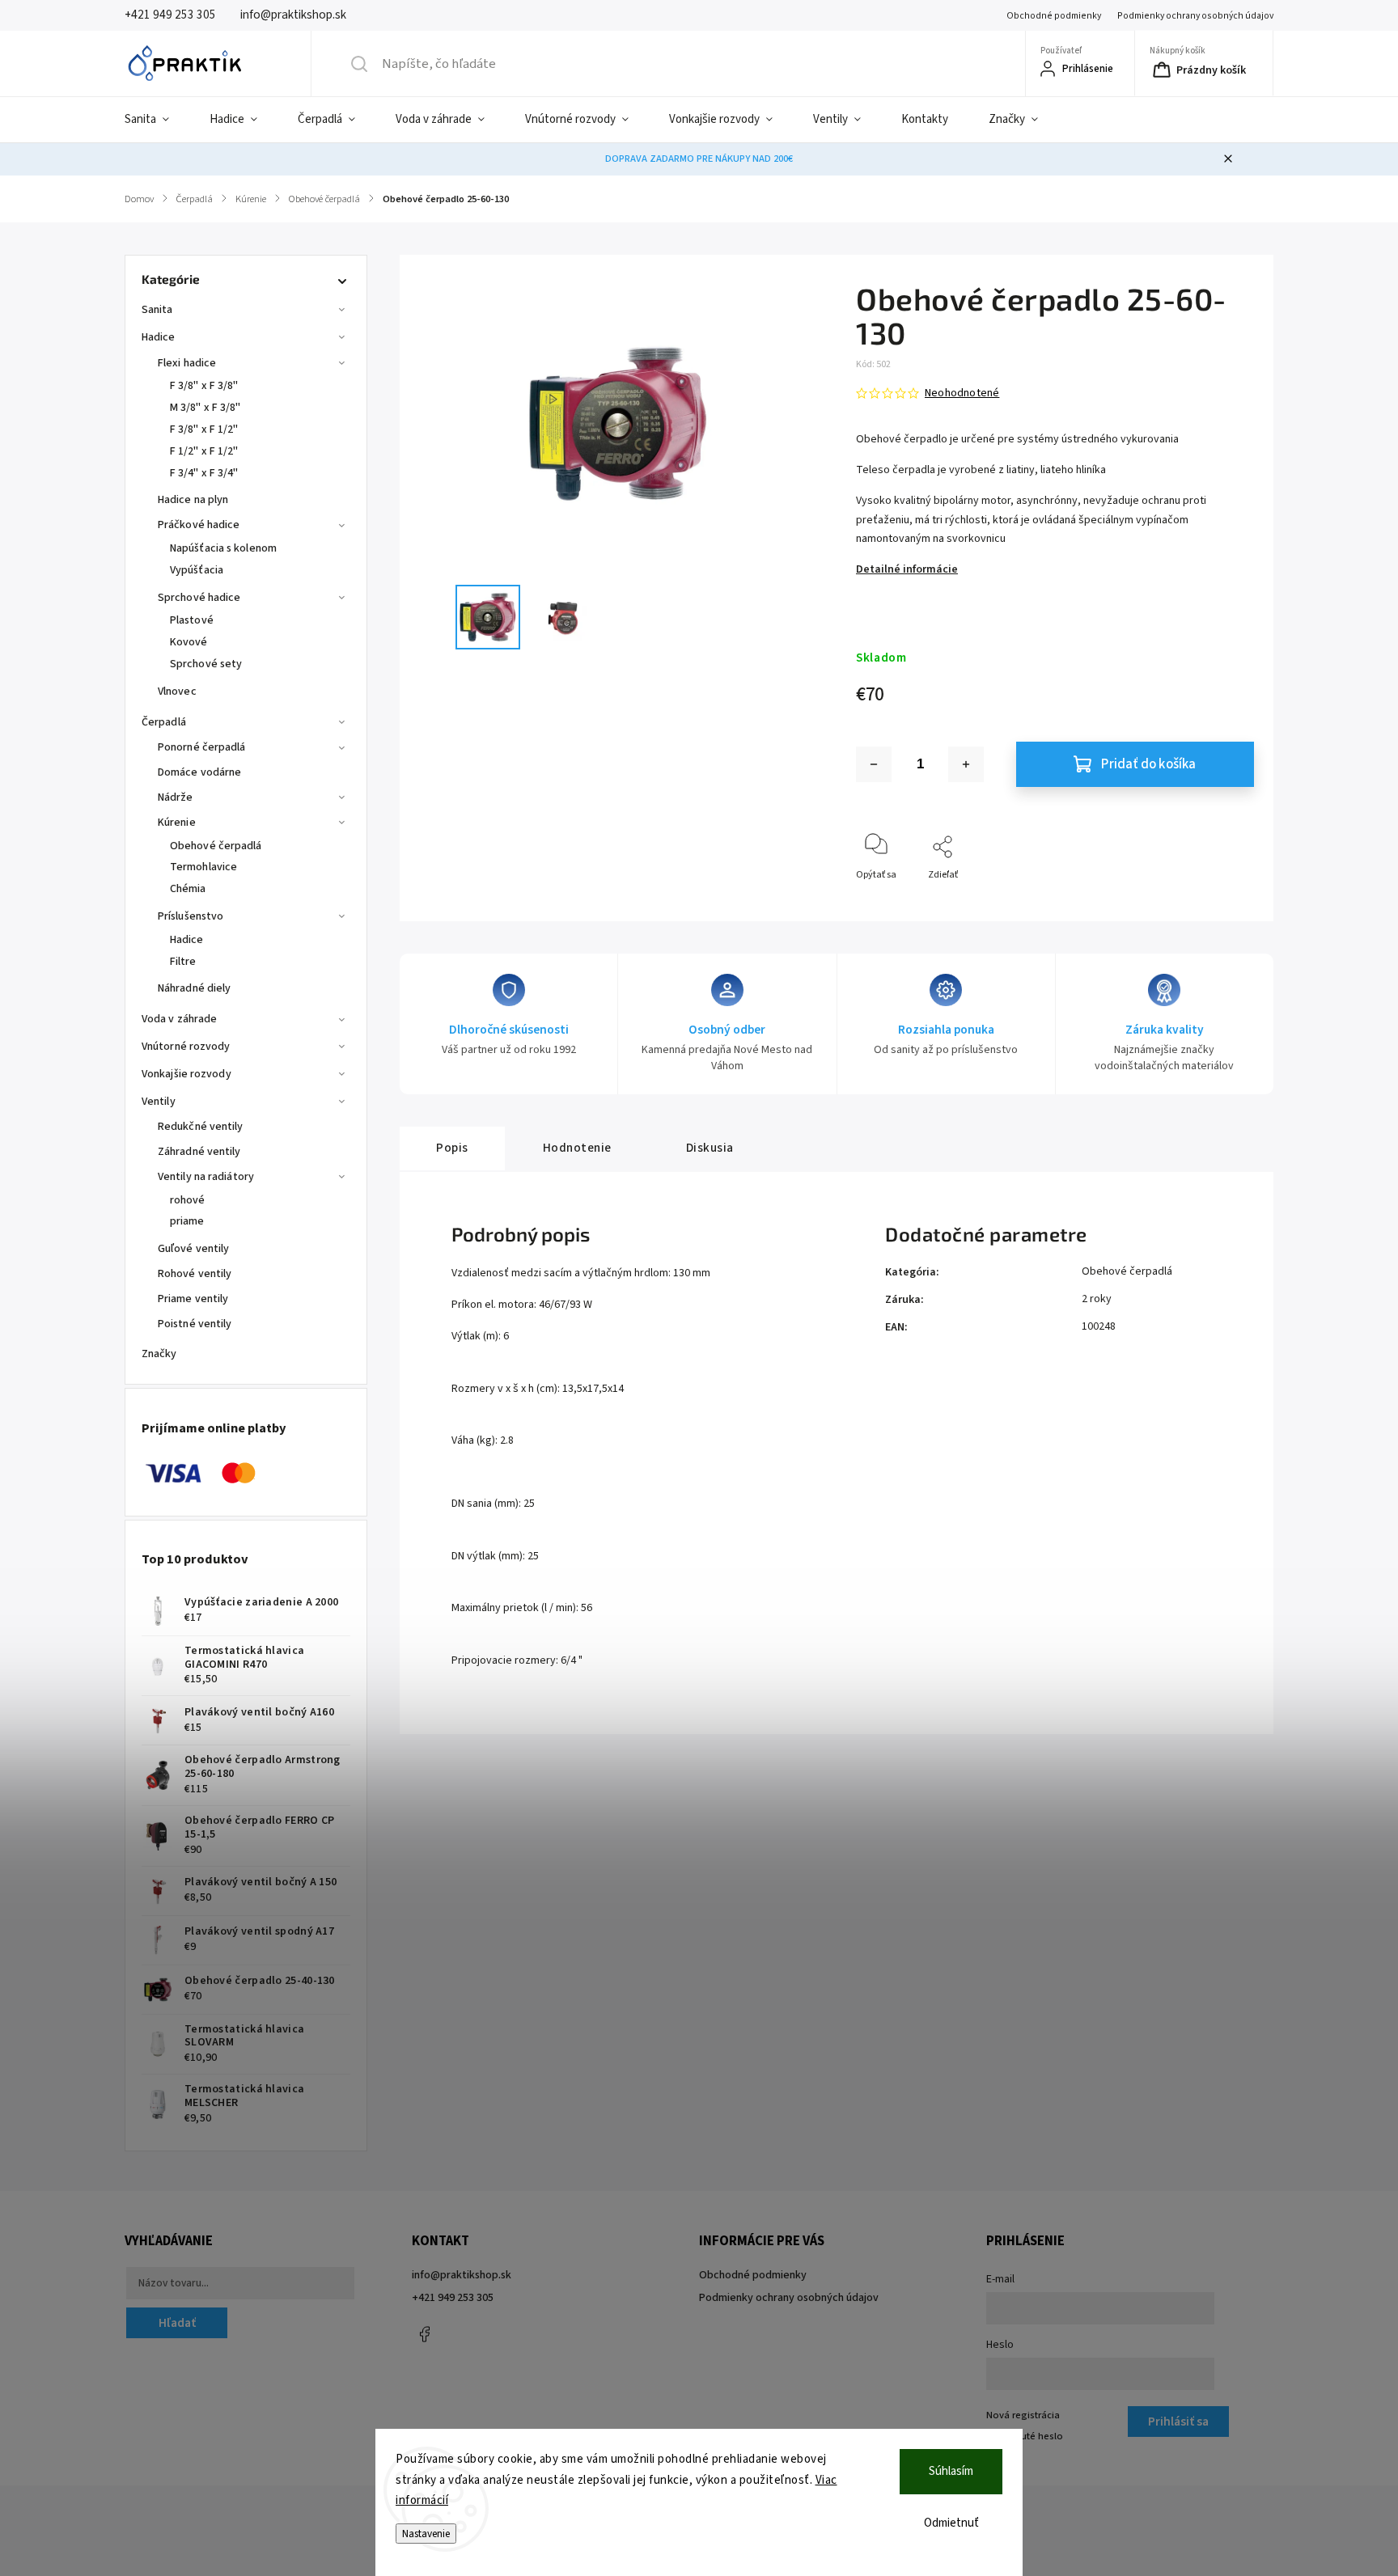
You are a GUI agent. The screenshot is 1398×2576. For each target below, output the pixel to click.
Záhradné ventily (199, 1152)
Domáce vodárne (199, 772)
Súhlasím (951, 2471)
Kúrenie (177, 823)
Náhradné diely (194, 988)
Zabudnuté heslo (1025, 2436)
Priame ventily (193, 1299)
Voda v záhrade (179, 1019)
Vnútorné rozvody (186, 1047)
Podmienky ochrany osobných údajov (1195, 16)
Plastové (192, 620)
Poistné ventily (195, 1324)
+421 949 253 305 (453, 2298)
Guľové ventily (193, 1249)
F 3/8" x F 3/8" (204, 386)
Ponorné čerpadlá (202, 747)
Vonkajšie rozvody (186, 1074)
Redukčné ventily (201, 1127)
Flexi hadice (187, 363)
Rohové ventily (195, 1274)
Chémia (188, 889)
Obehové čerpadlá (216, 846)
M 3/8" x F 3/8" (205, 408)
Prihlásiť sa (1178, 2422)
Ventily (159, 1102)
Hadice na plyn (193, 500)
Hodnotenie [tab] (577, 1148)
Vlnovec (177, 692)
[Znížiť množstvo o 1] (874, 764)
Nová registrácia (1023, 2415)
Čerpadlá (164, 722)
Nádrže (176, 797)
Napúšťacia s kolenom (223, 548)
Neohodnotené (962, 393)
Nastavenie (426, 2534)
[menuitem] (157, 120)
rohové (188, 1200)
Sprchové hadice (199, 598)
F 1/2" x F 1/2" (204, 451)
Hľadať (177, 2323)
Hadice (159, 337)
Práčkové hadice (199, 525)
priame (187, 1221)
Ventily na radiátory (206, 1177)
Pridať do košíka (1148, 764)
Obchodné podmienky (1054, 16)
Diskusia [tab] (710, 1148)
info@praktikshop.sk (462, 2275)
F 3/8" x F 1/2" (204, 429)
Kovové (189, 642)
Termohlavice (203, 867)
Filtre (183, 962)
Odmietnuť (951, 2523)
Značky (159, 1354)
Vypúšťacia (197, 570)
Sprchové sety (206, 664)
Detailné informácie (907, 569)
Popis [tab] (452, 1148)
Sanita (157, 310)
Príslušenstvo (191, 916)
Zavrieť (1225, 901)
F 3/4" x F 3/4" (204, 473)
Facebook (424, 2334)
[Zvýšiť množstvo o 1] (966, 764)
